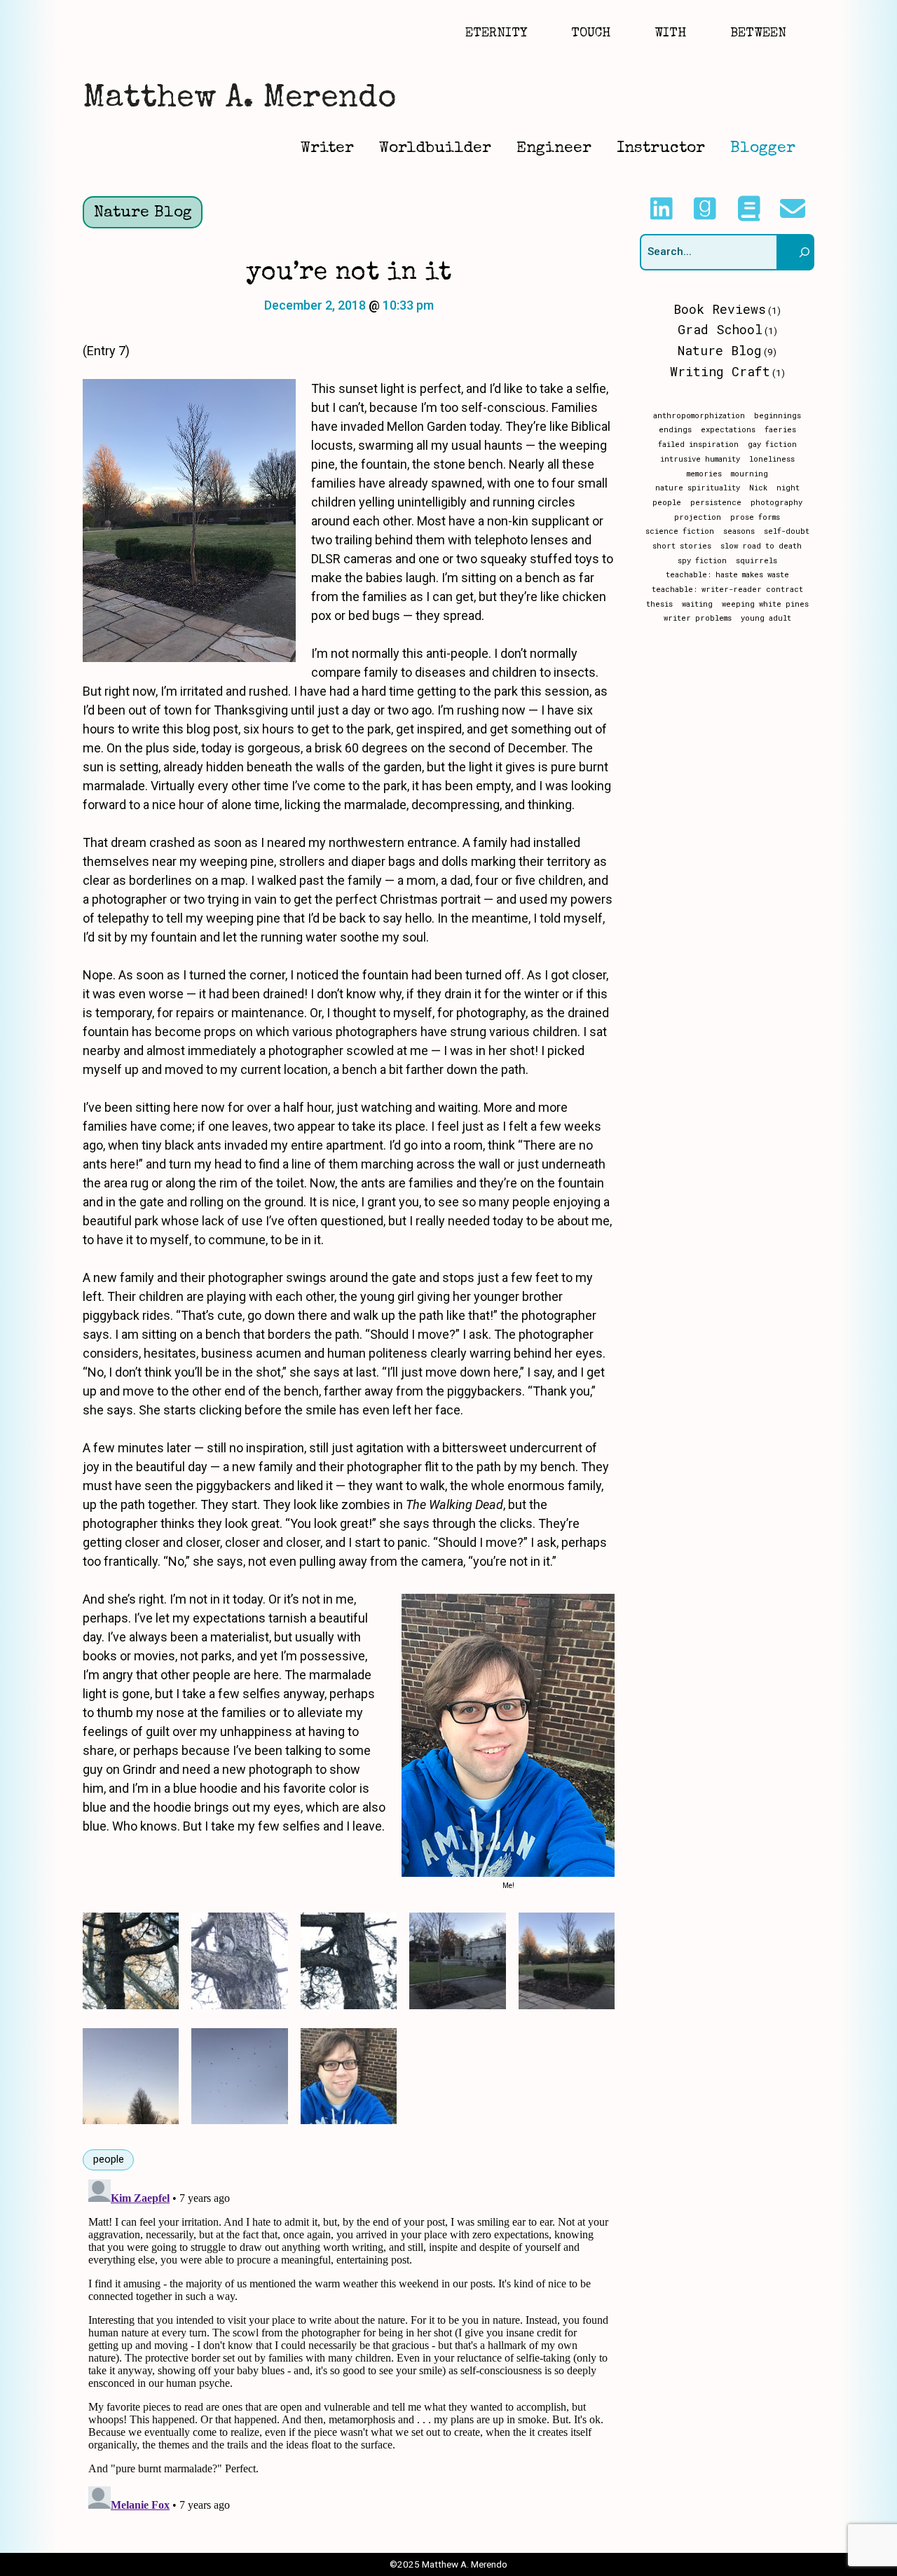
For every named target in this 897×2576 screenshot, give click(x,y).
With (670, 34)
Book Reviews (720, 309)
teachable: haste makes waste (727, 574)
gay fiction (772, 444)
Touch (591, 34)
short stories (682, 546)
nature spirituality (698, 488)
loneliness (772, 459)
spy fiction (702, 560)
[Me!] (349, 2076)
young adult (766, 618)
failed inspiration (698, 444)
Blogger (763, 149)
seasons (739, 531)
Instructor (661, 149)
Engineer (554, 149)
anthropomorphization (699, 415)
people (109, 2159)
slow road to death (761, 546)
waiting (697, 604)
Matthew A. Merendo (239, 99)
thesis (659, 604)
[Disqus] (349, 2349)
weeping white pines (765, 604)
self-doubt (787, 531)
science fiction (680, 531)
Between (758, 34)
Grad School (720, 329)
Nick (758, 488)
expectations (728, 429)
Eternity (496, 34)
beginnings (778, 415)
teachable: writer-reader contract (727, 589)
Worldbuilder (435, 149)
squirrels (756, 560)
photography (776, 502)
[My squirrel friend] (239, 1961)
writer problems (698, 618)
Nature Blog (143, 213)
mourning (749, 474)
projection (698, 517)
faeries (780, 429)
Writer (327, 149)
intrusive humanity (700, 459)
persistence (716, 502)
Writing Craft (720, 371)
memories (704, 474)
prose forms (755, 517)
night (788, 488)
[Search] (796, 252)
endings (675, 429)
